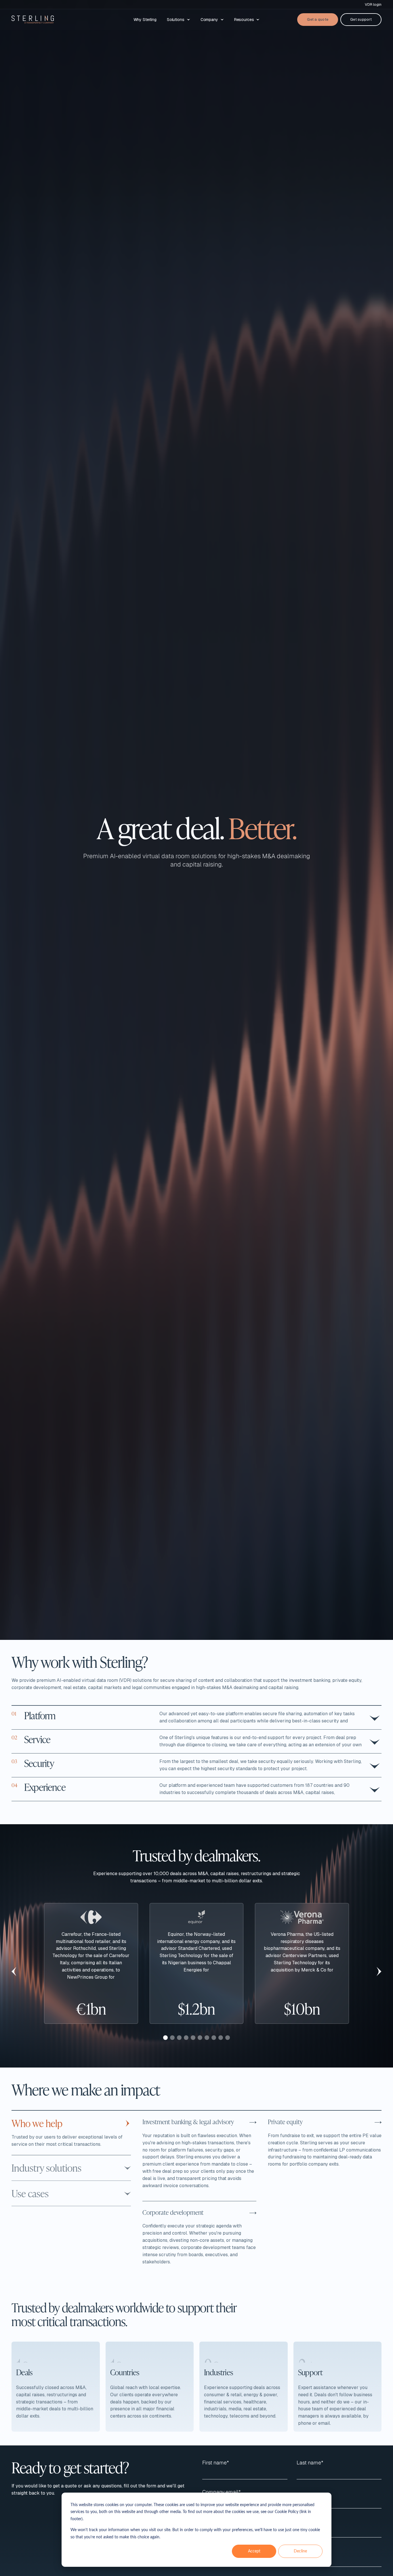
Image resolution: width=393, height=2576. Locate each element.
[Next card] (379, 1971)
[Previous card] (14, 1971)
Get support (361, 19)
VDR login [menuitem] (373, 4)
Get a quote (318, 19)
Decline (300, 2551)
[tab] (165, 2038)
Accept (254, 2551)
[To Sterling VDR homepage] (33, 20)
